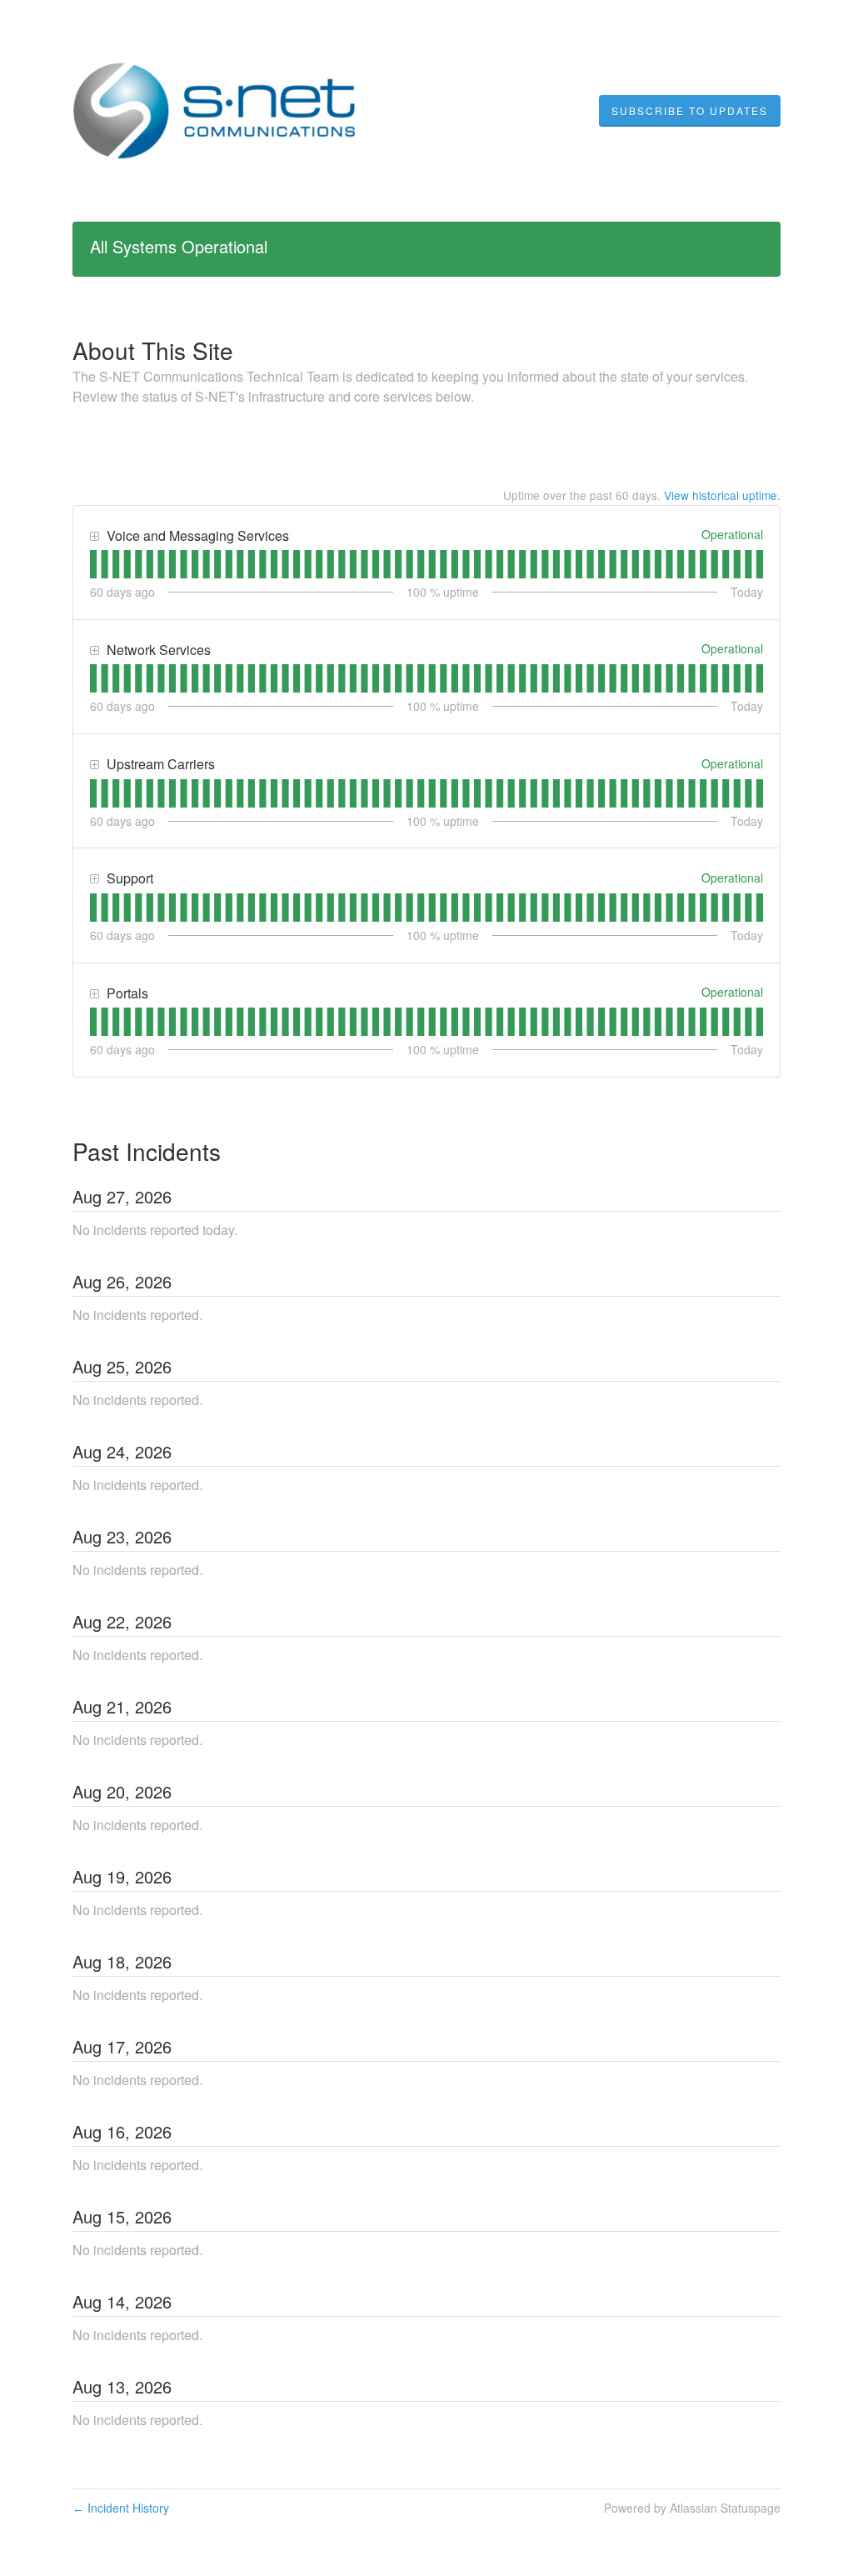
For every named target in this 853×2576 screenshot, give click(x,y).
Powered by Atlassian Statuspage (692, 2508)
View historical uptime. (722, 495)
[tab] (93, 564)
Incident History (121, 2508)
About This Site (153, 350)
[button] (690, 111)
